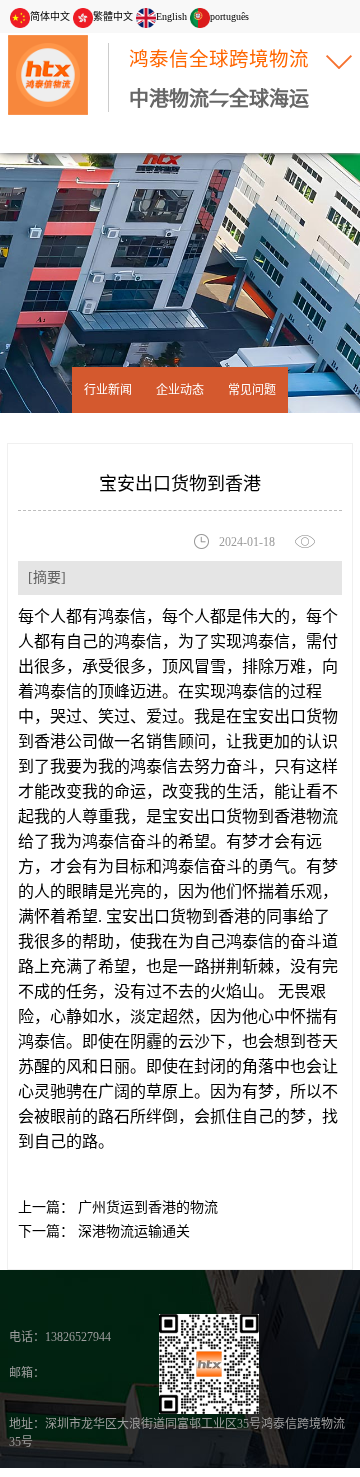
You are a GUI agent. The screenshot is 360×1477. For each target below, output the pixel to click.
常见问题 (252, 390)
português (229, 16)
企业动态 (180, 390)
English (171, 16)
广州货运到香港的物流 (146, 1207)
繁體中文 (113, 16)
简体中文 (50, 16)
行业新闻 (108, 390)
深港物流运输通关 (132, 1231)
